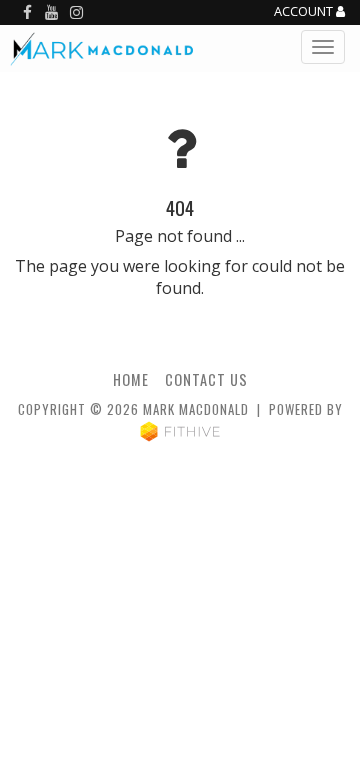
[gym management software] (180, 430)
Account (305, 12)
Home (131, 379)
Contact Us (206, 379)
